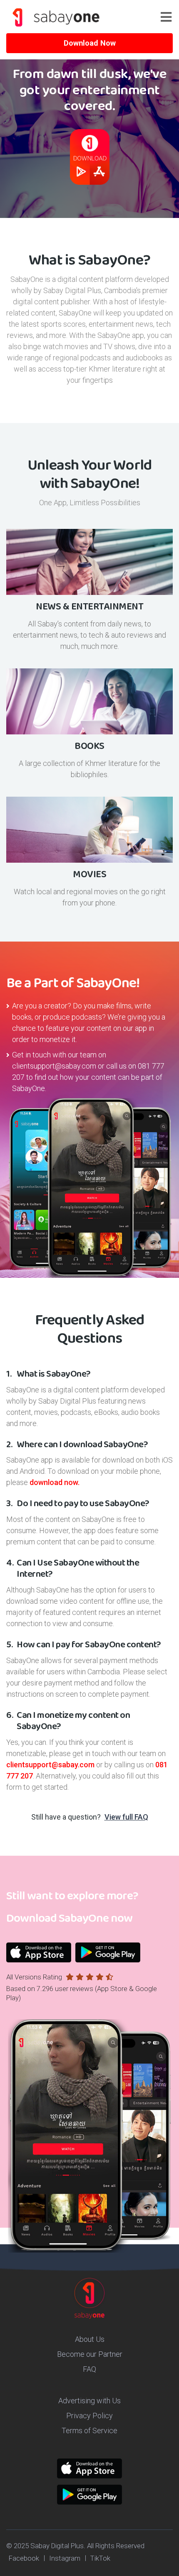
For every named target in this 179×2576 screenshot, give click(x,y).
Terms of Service (89, 2430)
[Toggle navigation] (170, 17)
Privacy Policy (89, 2416)
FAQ (89, 2369)
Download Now (90, 43)
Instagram (65, 2558)
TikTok (100, 2558)
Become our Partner (90, 2354)
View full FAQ (126, 1817)
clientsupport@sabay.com (54, 1066)
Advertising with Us (89, 2401)
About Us (90, 2339)
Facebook (24, 2558)
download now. (55, 1482)
